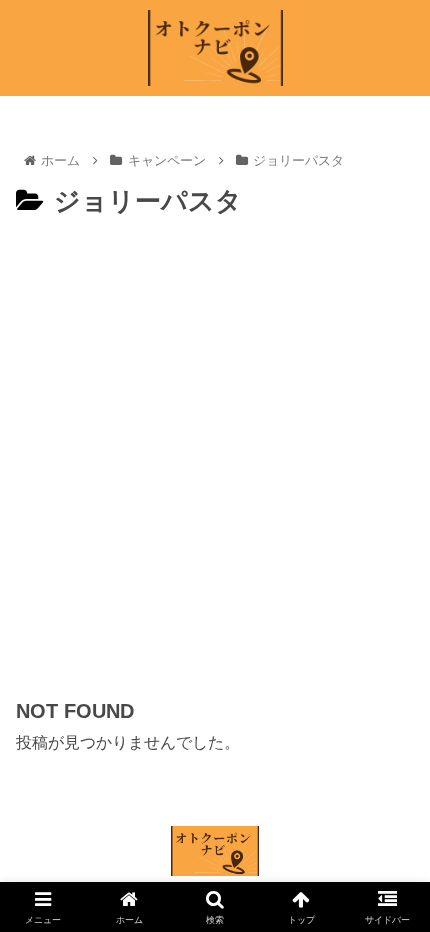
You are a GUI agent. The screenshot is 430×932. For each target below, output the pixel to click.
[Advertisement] (215, 449)
